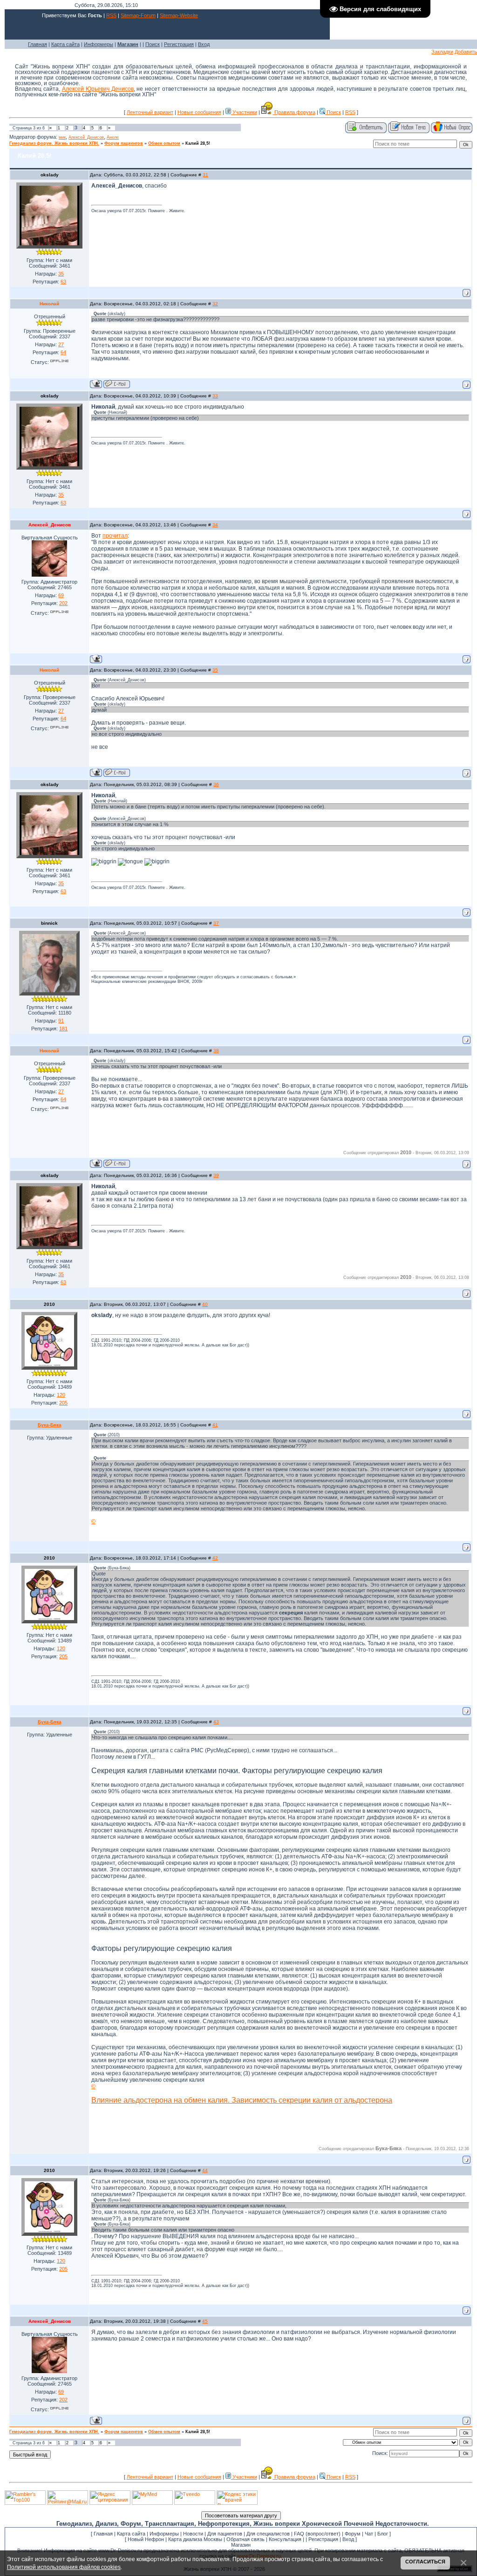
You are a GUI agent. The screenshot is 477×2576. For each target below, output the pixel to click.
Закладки (442, 52)
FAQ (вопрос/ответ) (317, 2534)
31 (205, 175)
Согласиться (425, 2562)
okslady (50, 175)
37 (216, 923)
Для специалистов (268, 2534)
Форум (353, 2534)
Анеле (113, 137)
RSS (111, 15)
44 (205, 2170)
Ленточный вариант (150, 112)
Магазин (241, 2545)
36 (216, 784)
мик (62, 137)
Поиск (153, 44)
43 (216, 1722)
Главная (37, 44)
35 (215, 670)
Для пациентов (225, 2534)
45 (205, 2321)
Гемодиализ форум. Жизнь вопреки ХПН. (54, 143)
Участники (244, 112)
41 (215, 1425)
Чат (369, 2534)
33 (215, 396)
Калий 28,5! (198, 143)
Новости (193, 2534)
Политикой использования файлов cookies (64, 2567)
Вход (204, 44)
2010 (49, 1304)
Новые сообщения (199, 112)
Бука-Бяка (50, 1425)
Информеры (99, 44)
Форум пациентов (124, 143)
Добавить (466, 52)
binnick (49, 923)
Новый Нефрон (146, 2539)
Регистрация (179, 44)
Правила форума (294, 112)
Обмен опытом (164, 143)
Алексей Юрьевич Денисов (98, 89)
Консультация (285, 2539)
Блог (383, 2534)
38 (216, 1051)
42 (215, 1558)
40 (205, 1304)
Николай (49, 304)
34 (215, 525)
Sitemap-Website (179, 15)
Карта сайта (65, 44)
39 (216, 1175)
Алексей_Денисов (86, 137)
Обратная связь (245, 2539)
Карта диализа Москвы (195, 2539)
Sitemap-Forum (138, 15)
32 (215, 304)
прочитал (115, 536)
